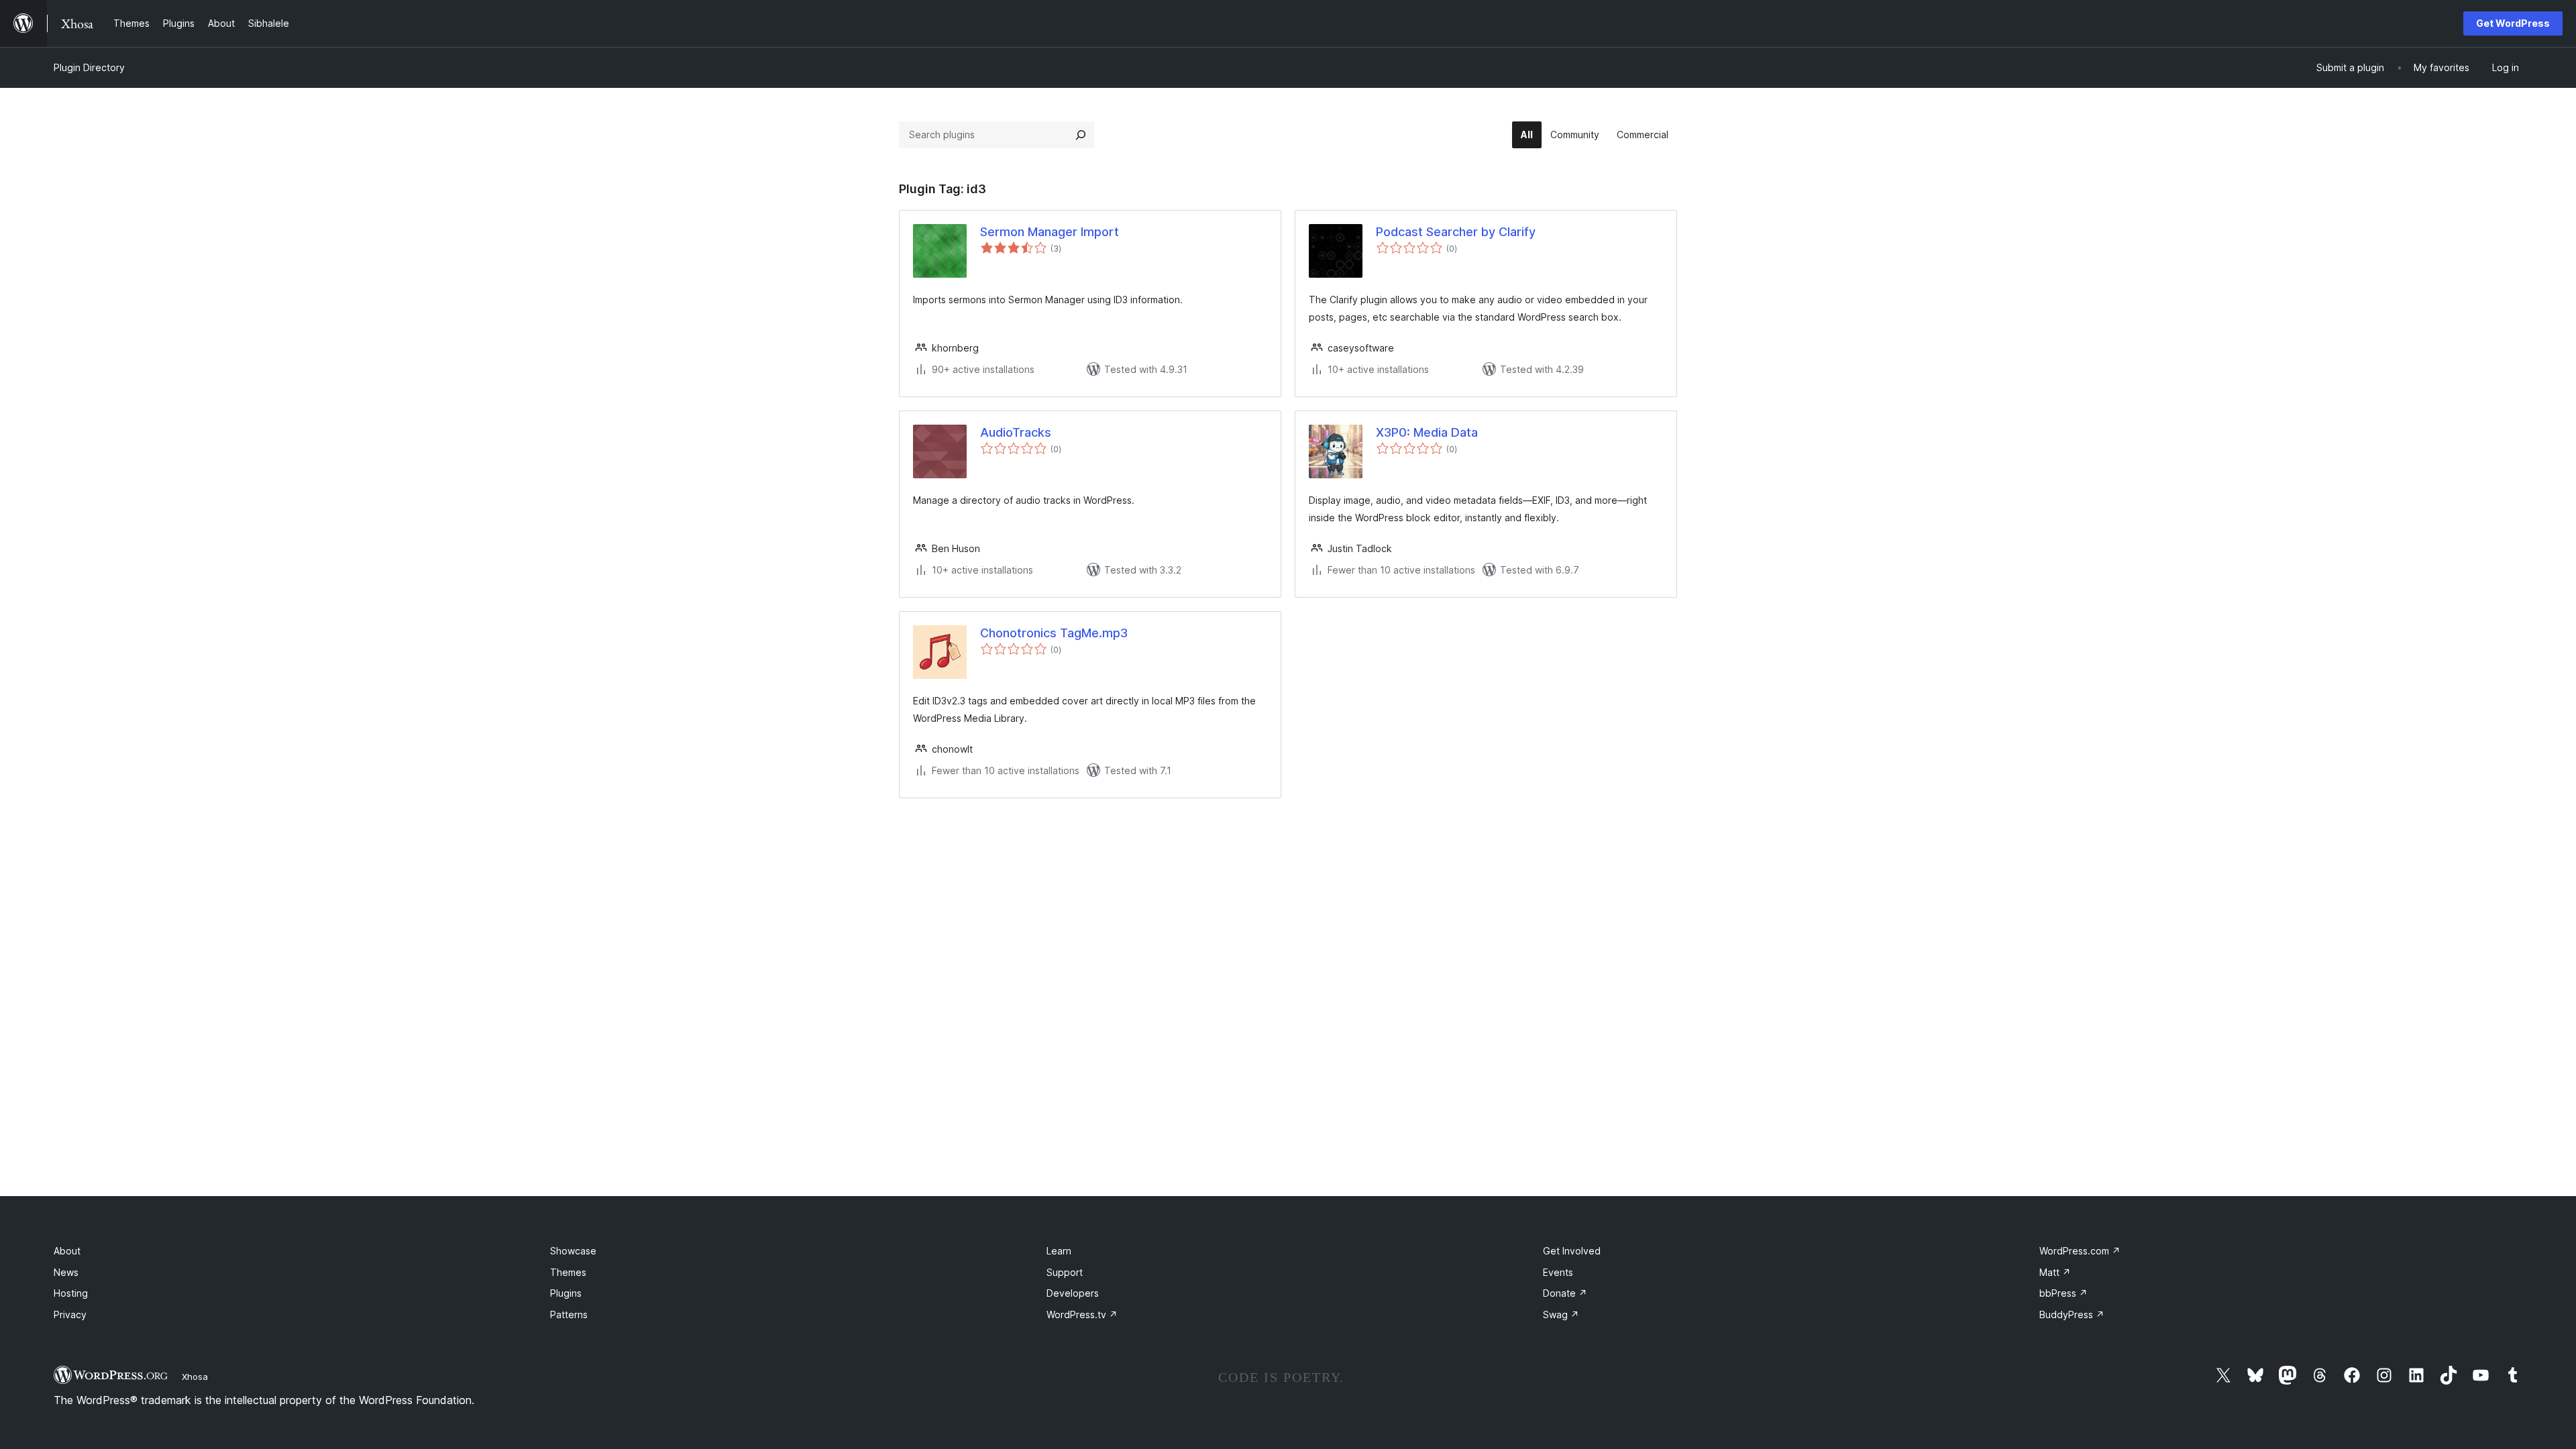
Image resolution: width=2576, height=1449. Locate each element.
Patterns (569, 1314)
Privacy (70, 1314)
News (66, 1272)
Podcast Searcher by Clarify (1456, 232)
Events (1558, 1272)
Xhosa (195, 1377)
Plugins (566, 1293)
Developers (1073, 1293)
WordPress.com (2080, 1251)
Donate (1565, 1293)
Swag (1561, 1314)
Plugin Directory (89, 67)
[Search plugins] (1081, 135)
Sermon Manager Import (1050, 232)
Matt (2055, 1272)
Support (1065, 1272)
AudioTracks (1016, 432)
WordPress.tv (1082, 1314)
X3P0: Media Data (1427, 432)
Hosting (71, 1293)
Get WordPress (2513, 23)
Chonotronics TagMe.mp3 (1054, 633)
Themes (568, 1272)
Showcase (573, 1251)
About (67, 1251)
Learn (1059, 1251)
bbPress (2063, 1293)
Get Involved (1572, 1251)
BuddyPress (2072, 1314)
